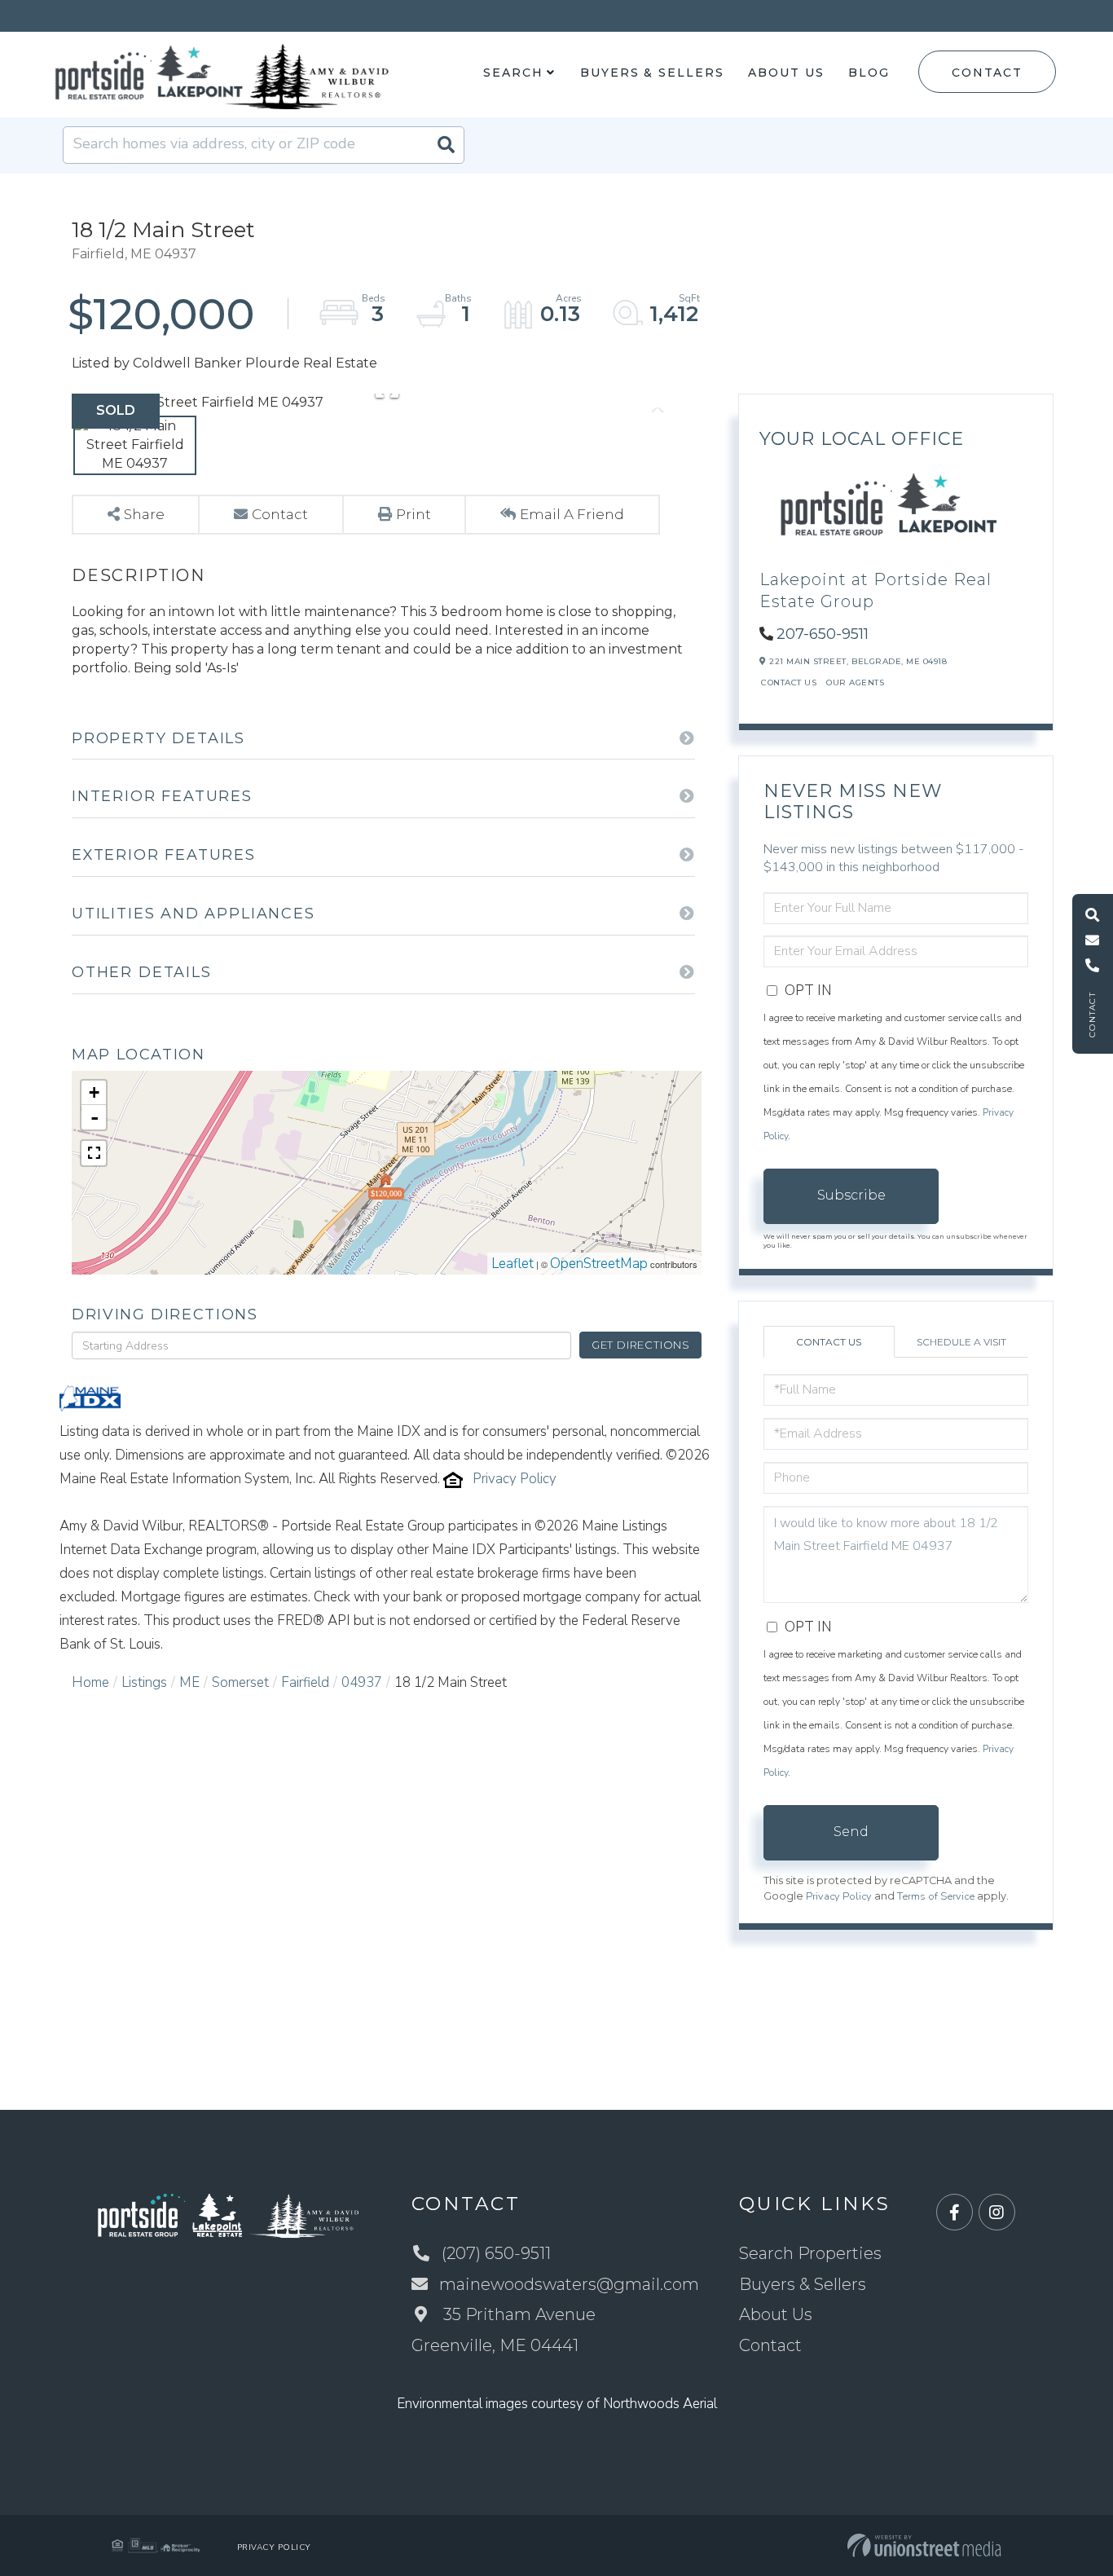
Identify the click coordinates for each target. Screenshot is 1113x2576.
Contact (987, 73)
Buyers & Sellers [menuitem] (652, 73)
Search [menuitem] (513, 73)
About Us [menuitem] (786, 73)
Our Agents (855, 683)
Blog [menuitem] (869, 73)
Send (851, 1832)
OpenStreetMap (599, 1264)
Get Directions (641, 1345)
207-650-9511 (823, 634)
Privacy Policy (515, 1479)
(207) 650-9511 (496, 2253)
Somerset (240, 1682)
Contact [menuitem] (770, 2345)
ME (189, 1682)
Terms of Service (936, 1896)
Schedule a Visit (961, 1342)
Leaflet (513, 1264)
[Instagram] (997, 2213)
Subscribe (851, 1195)
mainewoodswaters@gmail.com (569, 2284)
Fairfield (305, 1682)
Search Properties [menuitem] (810, 2253)
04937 (362, 1682)
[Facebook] (955, 2213)
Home (90, 1682)
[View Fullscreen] (94, 1153)
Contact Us (789, 683)
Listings (144, 1682)
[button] (446, 145)
